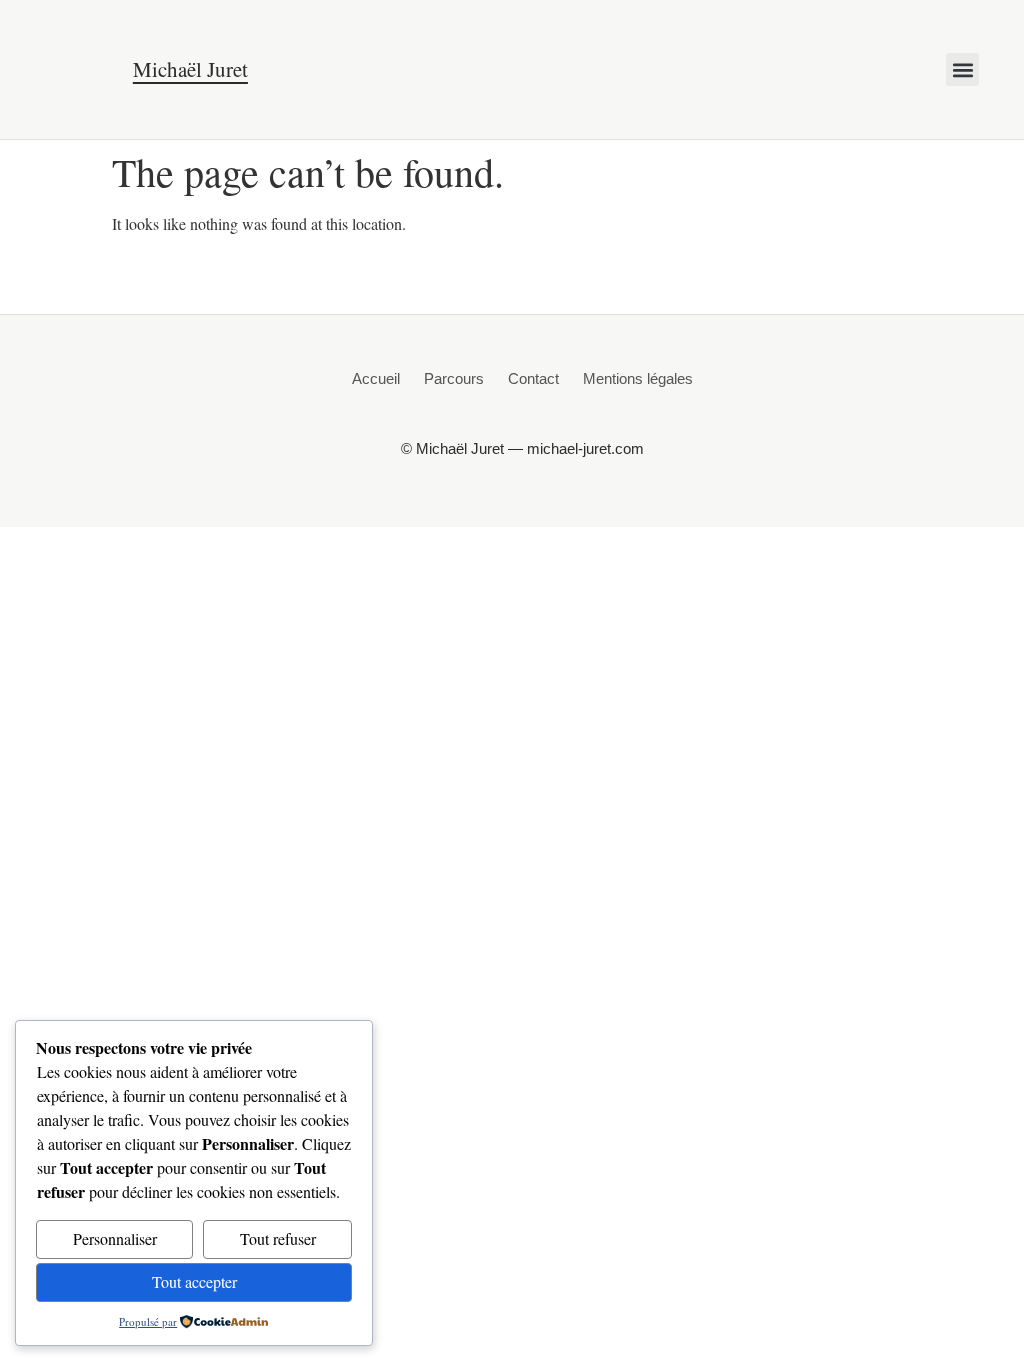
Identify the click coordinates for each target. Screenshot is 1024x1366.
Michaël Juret (190, 69)
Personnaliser (115, 1238)
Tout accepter (194, 1281)
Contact (533, 378)
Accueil (376, 378)
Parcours (454, 378)
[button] (962, 69)
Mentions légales (638, 378)
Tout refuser (278, 1238)
